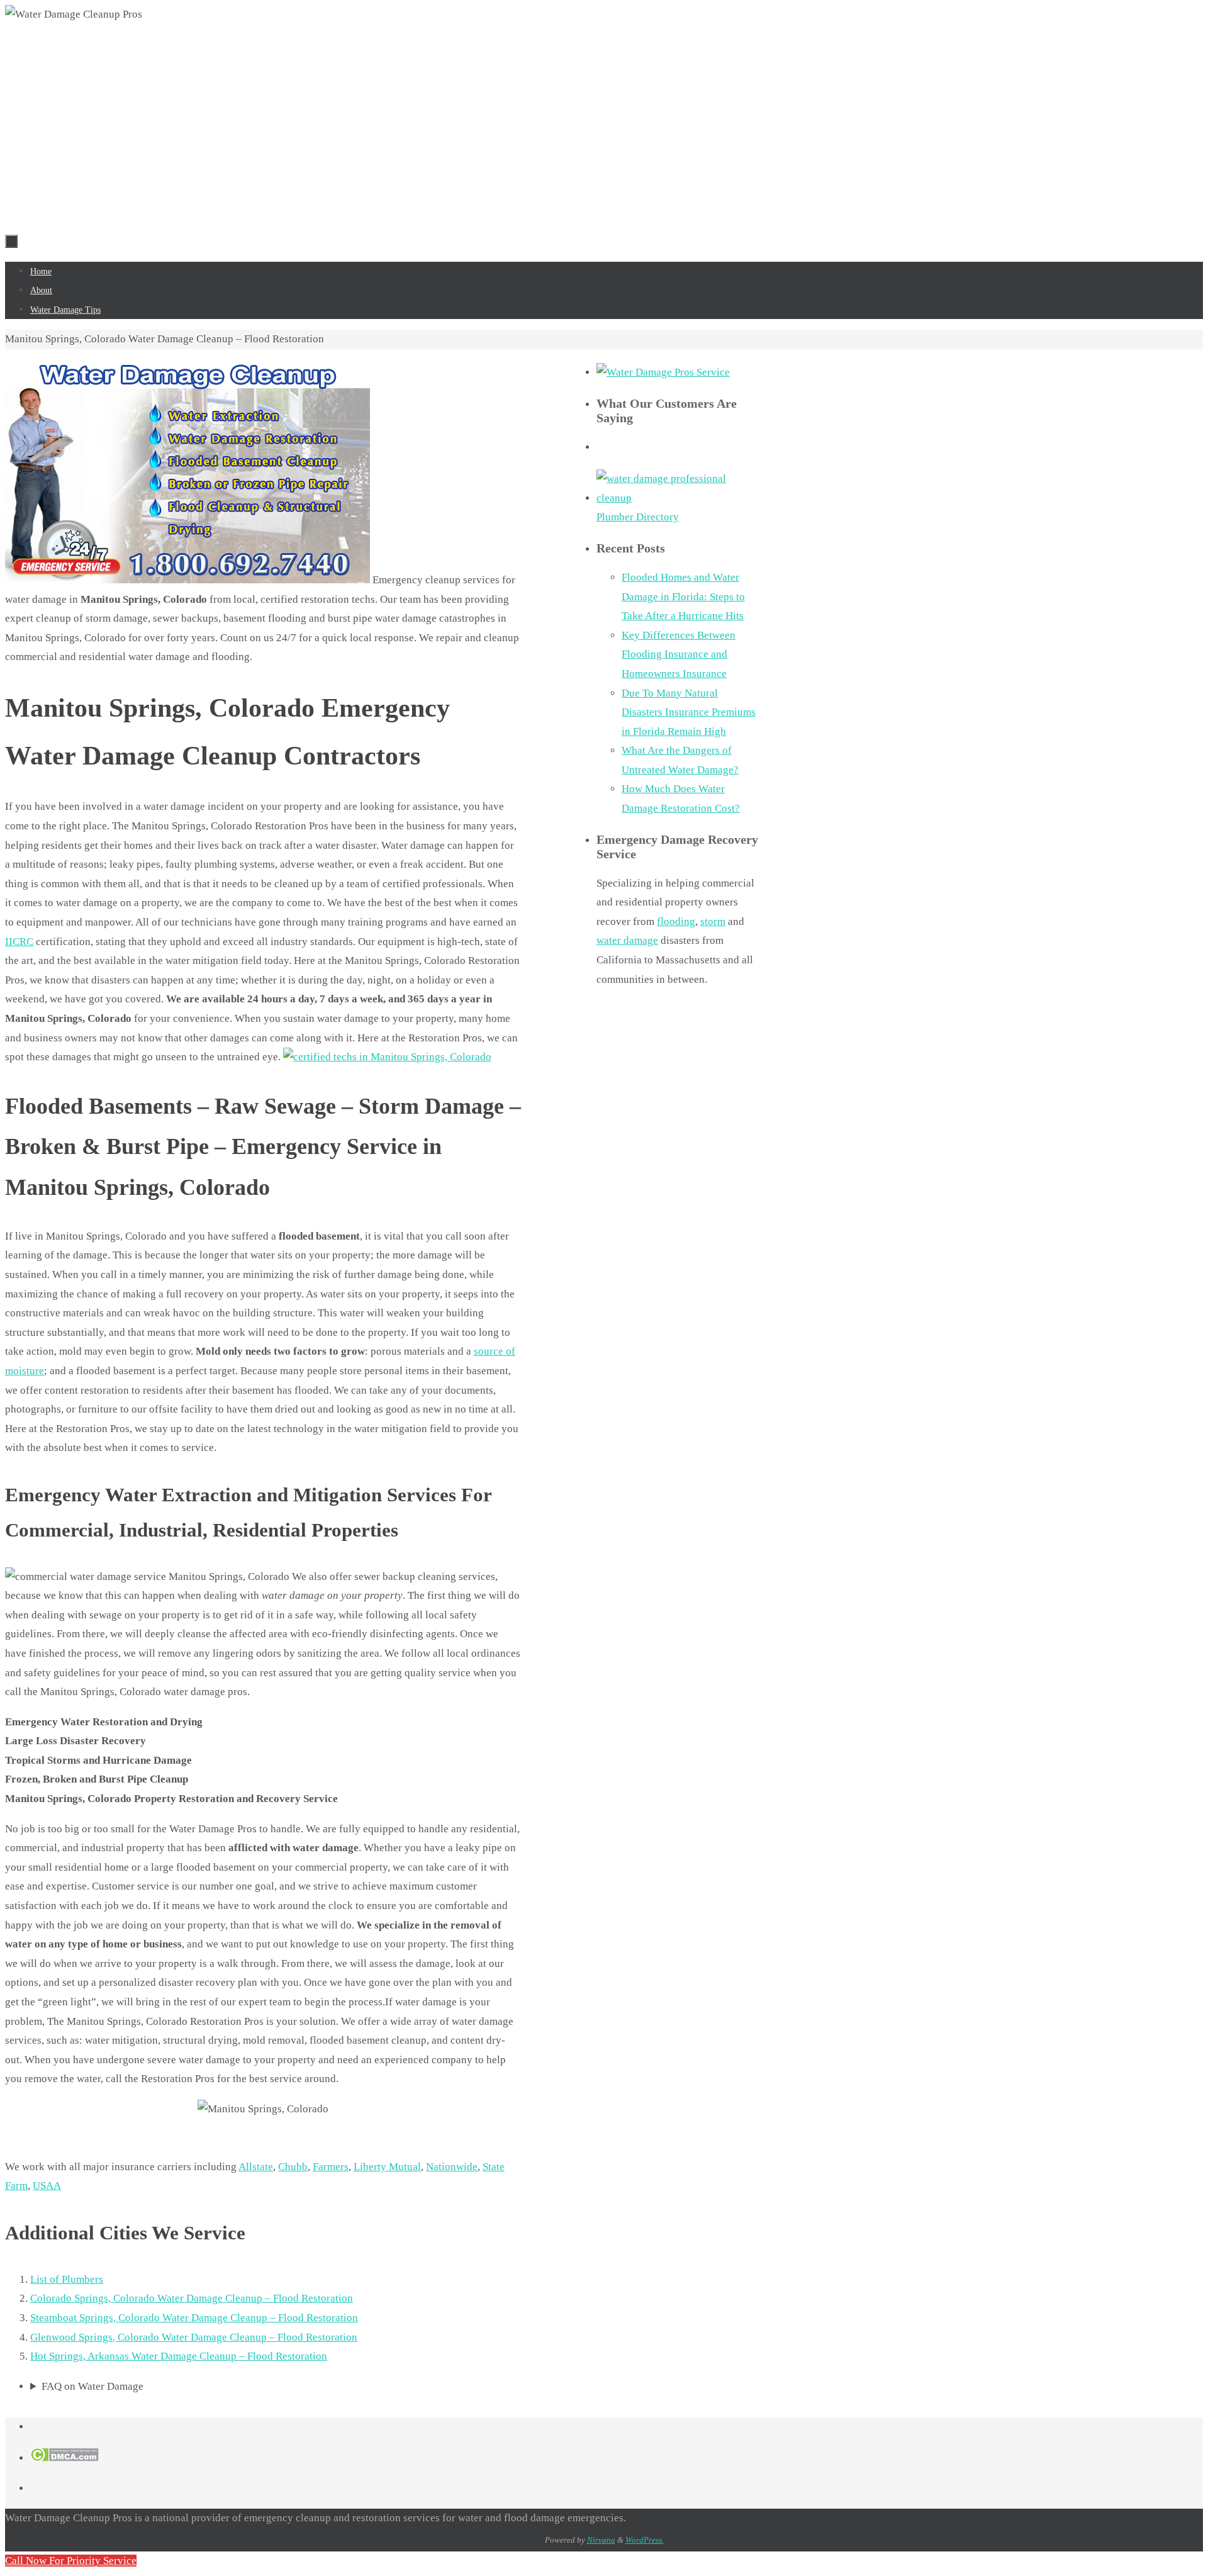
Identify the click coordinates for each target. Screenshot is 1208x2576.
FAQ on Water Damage (92, 2386)
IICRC (19, 942)
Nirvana (601, 2540)
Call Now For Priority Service (71, 2561)
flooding (676, 921)
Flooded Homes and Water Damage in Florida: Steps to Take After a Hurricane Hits (683, 596)
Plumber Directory (638, 517)
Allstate (256, 2167)
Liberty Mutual (387, 2167)
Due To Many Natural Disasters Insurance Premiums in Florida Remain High (689, 712)
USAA (47, 2186)
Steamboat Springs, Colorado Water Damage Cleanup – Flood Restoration (194, 2318)
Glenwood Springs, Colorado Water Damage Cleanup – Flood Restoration (194, 2337)
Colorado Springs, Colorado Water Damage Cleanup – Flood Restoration (192, 2298)
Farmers (331, 2167)
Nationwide (452, 2167)
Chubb (293, 2167)
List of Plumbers (67, 2279)
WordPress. (645, 2540)
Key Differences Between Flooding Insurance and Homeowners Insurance (679, 654)
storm (713, 921)
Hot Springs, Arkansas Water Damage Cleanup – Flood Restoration (179, 2356)
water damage (627, 940)
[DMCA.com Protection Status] (64, 2458)
